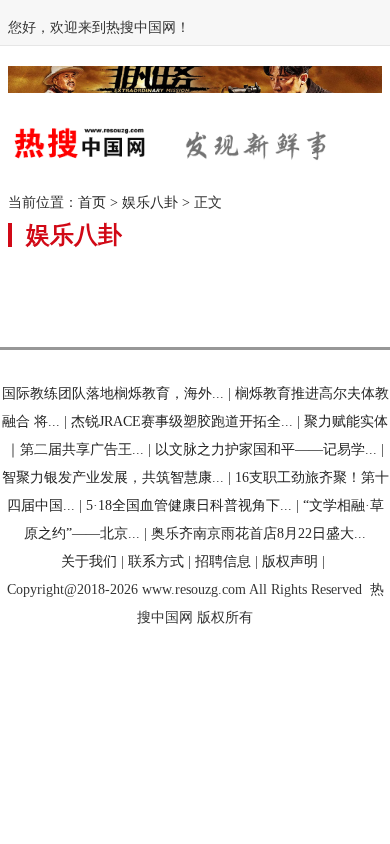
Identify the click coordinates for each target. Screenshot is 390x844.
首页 (92, 202)
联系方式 (156, 561)
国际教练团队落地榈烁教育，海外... (113, 393)
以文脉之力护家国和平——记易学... (266, 449)
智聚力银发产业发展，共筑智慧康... (113, 477)
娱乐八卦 (150, 202)
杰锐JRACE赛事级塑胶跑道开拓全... (182, 421)
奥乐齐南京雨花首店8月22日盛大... (258, 533)
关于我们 (89, 561)
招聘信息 (223, 561)
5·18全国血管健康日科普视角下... (189, 505)
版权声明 (290, 561)
